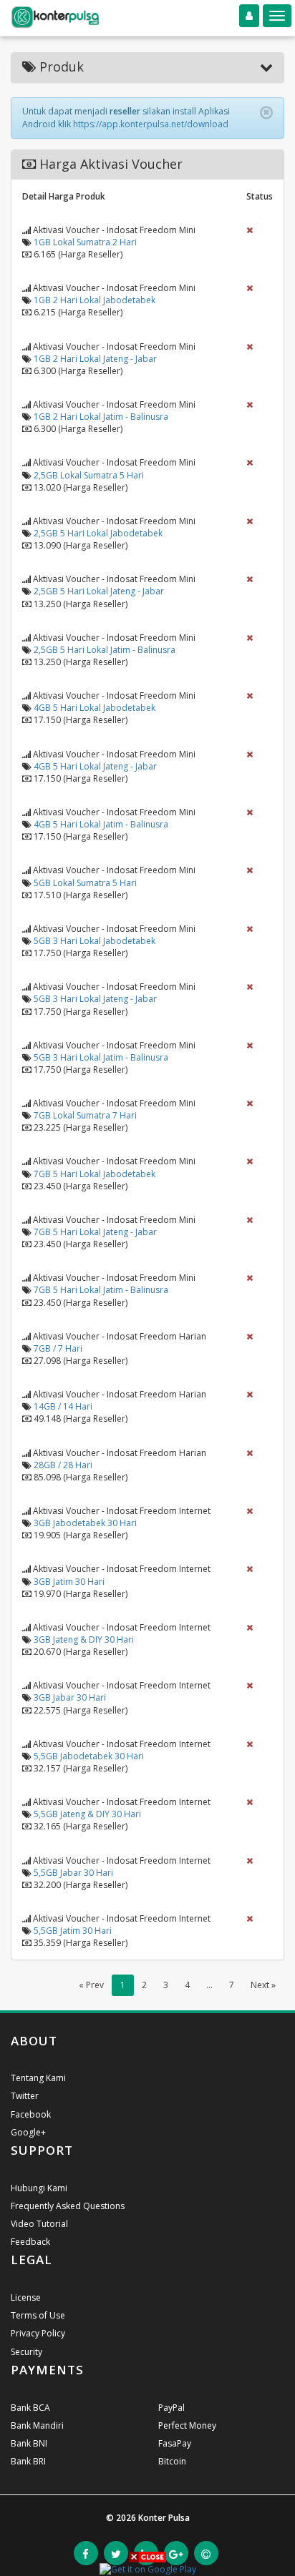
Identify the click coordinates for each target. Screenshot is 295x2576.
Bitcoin (172, 2461)
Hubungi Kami (39, 2188)
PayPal (171, 2408)
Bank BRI (28, 2461)
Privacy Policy (38, 2333)
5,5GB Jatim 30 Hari (73, 1931)
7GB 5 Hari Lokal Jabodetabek (95, 1174)
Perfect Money (187, 2425)
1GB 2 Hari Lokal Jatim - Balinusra (101, 417)
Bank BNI (29, 2443)
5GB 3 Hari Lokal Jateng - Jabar (95, 999)
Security (26, 2352)
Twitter (25, 2096)
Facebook (31, 2114)
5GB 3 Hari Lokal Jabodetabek (95, 941)
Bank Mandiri (37, 2425)
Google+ (28, 2132)
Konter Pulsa (164, 2518)
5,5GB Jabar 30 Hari (73, 1873)
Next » (263, 1985)
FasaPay (175, 2443)
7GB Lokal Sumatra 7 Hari (85, 1115)
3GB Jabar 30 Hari (70, 1697)
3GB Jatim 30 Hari (69, 1582)
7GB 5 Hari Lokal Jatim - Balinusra (101, 1290)
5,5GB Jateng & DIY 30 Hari (87, 1814)
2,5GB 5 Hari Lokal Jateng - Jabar (99, 591)
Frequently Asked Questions (68, 2206)
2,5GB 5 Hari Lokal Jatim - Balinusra (105, 650)
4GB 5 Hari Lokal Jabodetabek (95, 708)
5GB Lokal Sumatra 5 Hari (85, 883)
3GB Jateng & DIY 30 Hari (84, 1640)
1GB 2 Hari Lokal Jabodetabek (95, 300)
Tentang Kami (38, 2078)
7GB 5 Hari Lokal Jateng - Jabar (95, 1232)
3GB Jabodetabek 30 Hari (85, 1523)
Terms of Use (38, 2315)
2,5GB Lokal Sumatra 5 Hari (89, 475)
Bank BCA (30, 2408)
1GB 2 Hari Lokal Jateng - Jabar (95, 359)
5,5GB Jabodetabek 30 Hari (89, 1756)
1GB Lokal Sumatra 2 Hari (85, 242)
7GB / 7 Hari (58, 1348)
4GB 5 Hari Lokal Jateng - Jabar (95, 766)
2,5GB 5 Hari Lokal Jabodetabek (98, 533)
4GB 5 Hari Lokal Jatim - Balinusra (101, 824)
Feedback (30, 2242)
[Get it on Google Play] (148, 2568)
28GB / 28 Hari (63, 1465)
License (26, 2297)
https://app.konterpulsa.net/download (151, 124)
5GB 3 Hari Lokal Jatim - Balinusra (101, 1057)
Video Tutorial (39, 2224)
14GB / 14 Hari (63, 1406)
